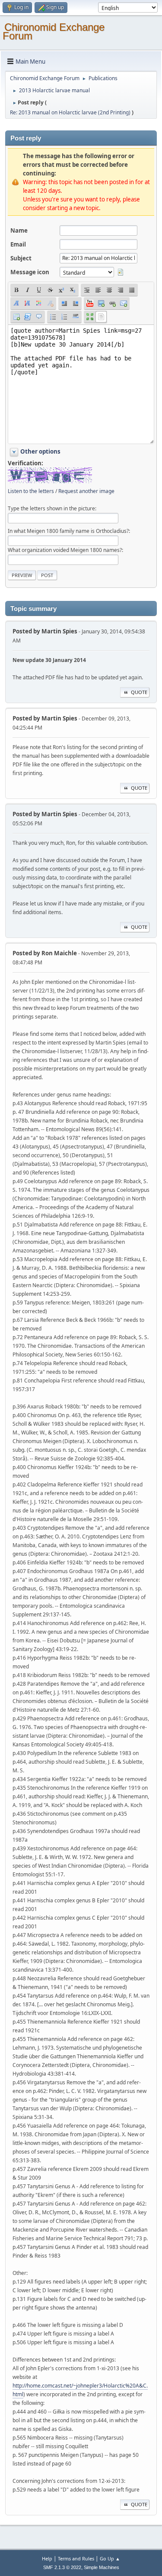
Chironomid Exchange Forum (54, 31)
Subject (21, 258)
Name (19, 230)
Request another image (86, 491)
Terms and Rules (76, 2558)
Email (18, 244)
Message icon (30, 272)
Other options (40, 451)
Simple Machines (102, 2567)
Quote (139, 692)
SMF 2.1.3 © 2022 (62, 2567)
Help (47, 2558)
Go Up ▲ (110, 2558)
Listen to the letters (31, 491)
